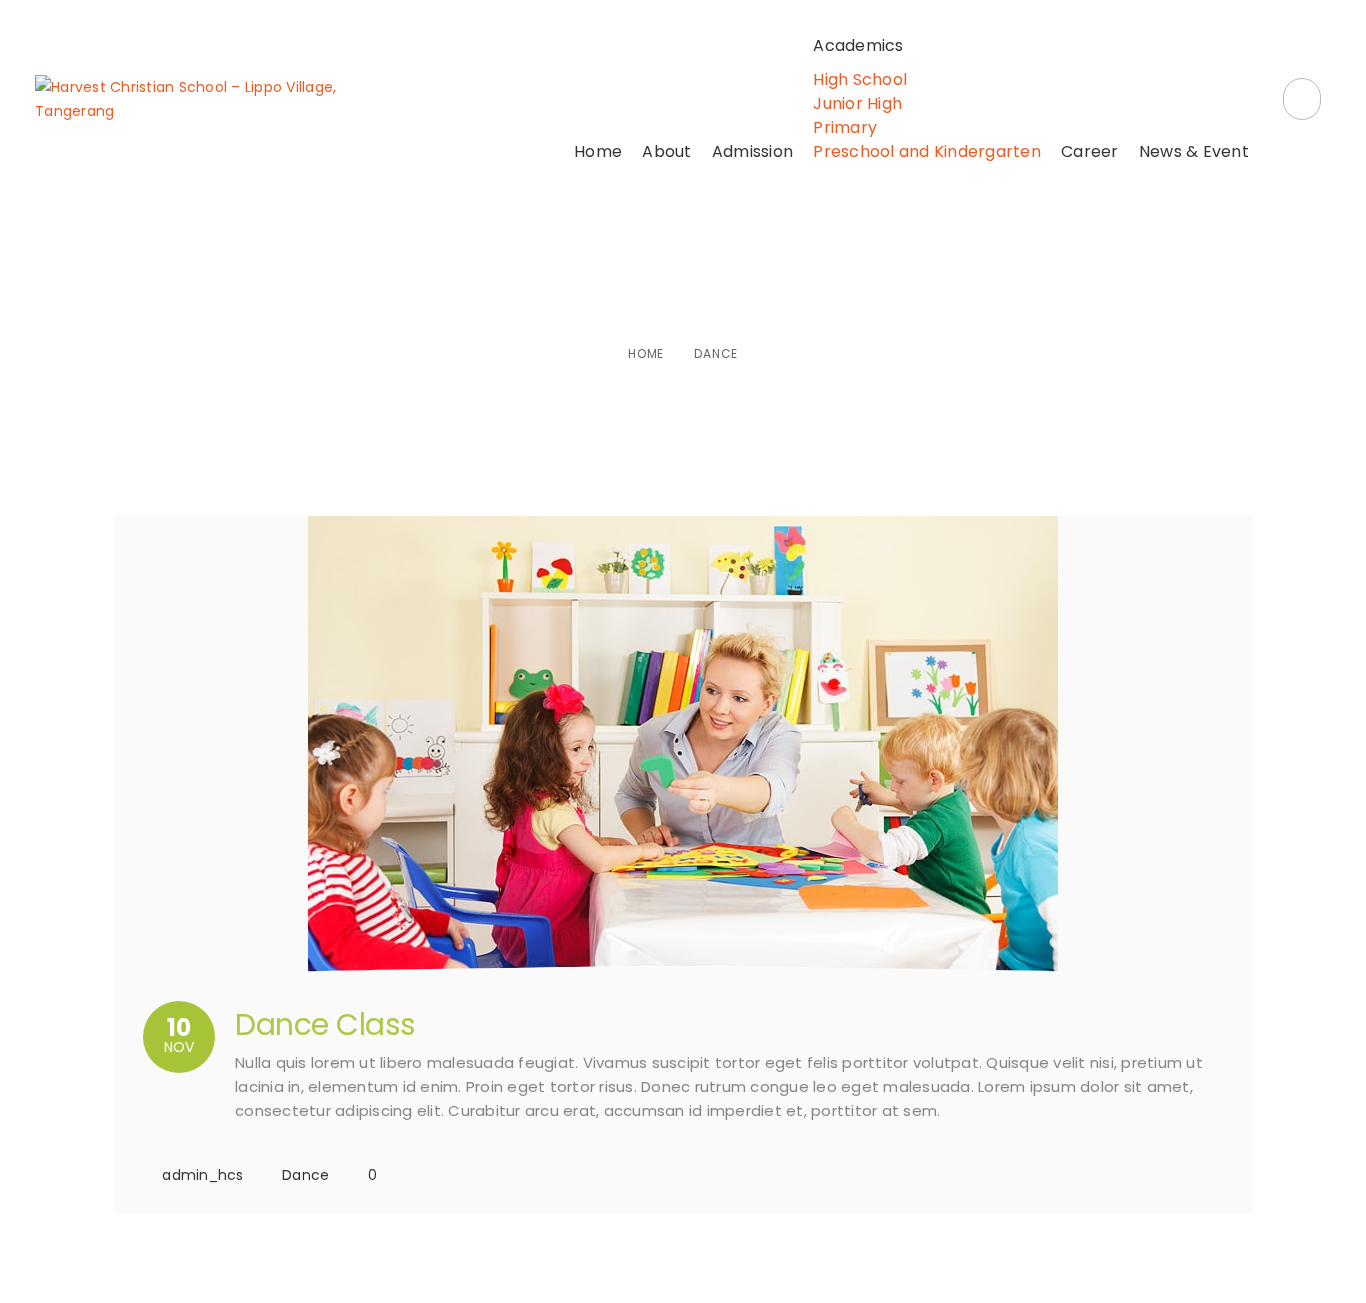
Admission (752, 151)
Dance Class (325, 1024)
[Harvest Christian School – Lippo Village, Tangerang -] (197, 99)
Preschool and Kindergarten (927, 151)
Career (1090, 151)
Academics (858, 45)
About (666, 151)
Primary (845, 127)
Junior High (857, 103)
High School (860, 79)
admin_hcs (202, 1175)
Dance (305, 1175)
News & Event (1194, 151)
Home (598, 151)
